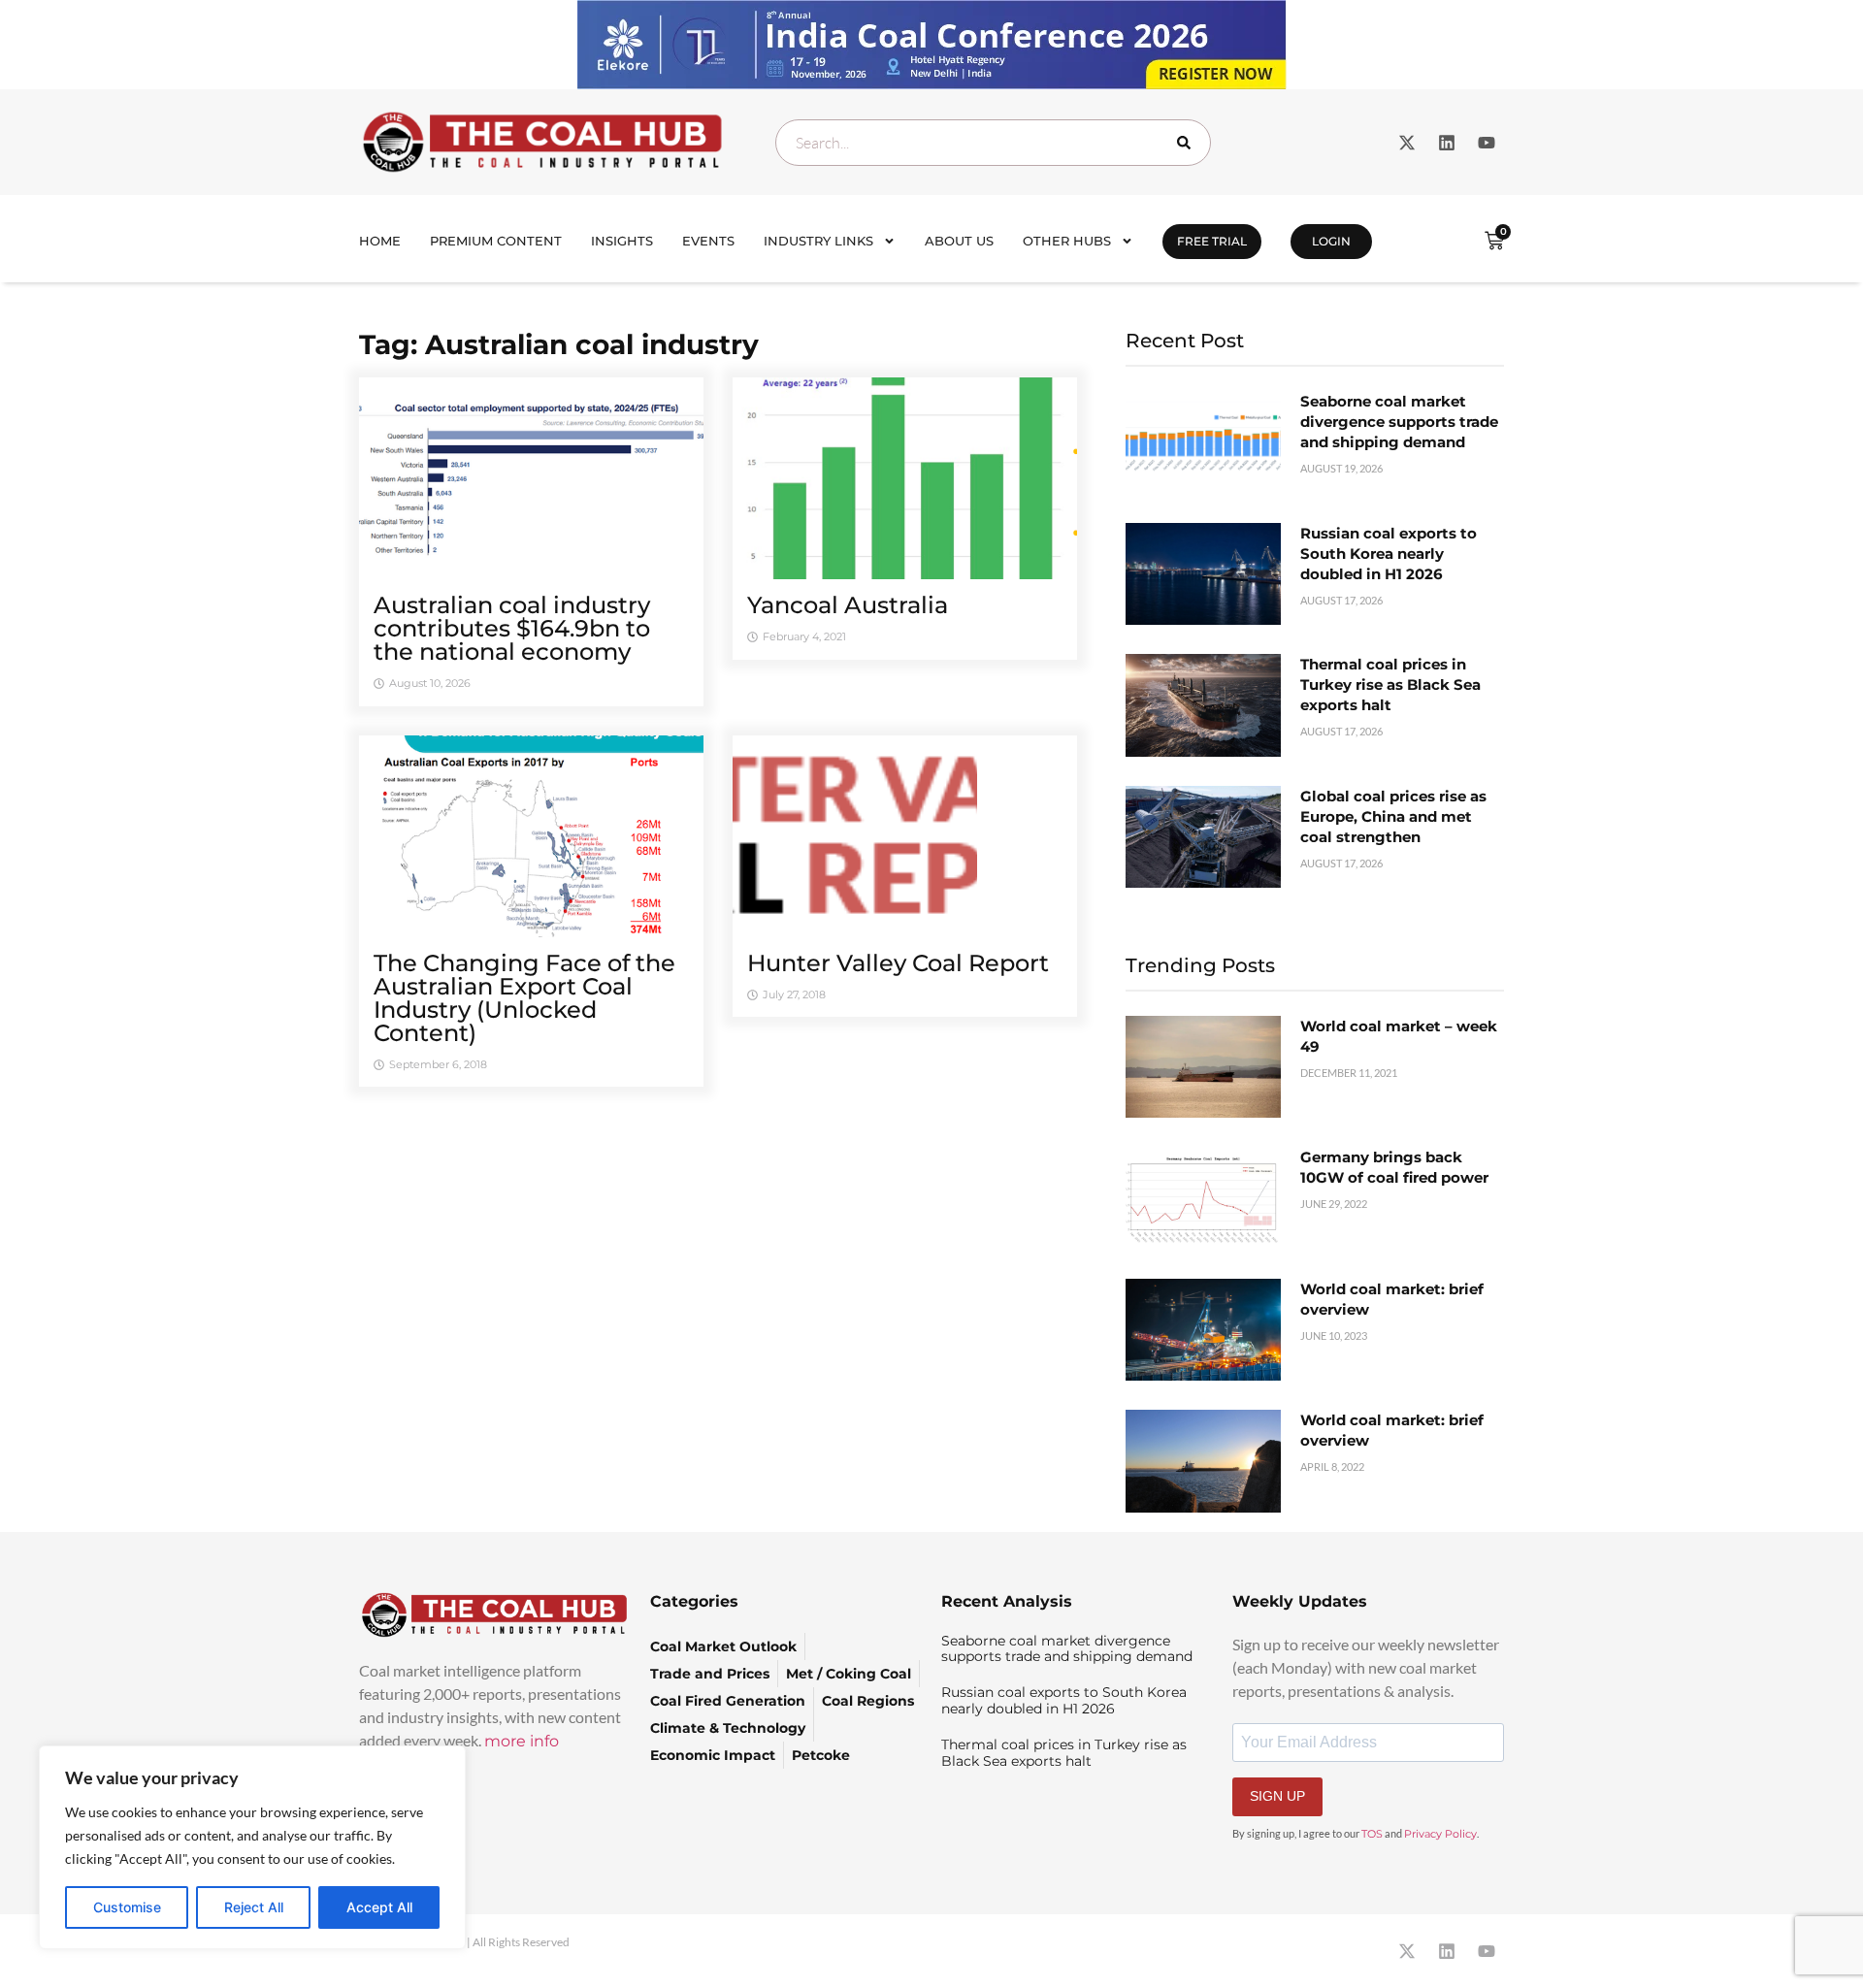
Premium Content (496, 241)
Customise (127, 1907)
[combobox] (993, 143)
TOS (1372, 1834)
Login (1331, 241)
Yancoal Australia (848, 605)
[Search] (1188, 143)
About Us (959, 241)
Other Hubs (1067, 241)
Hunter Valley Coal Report (898, 963)
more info (522, 1741)
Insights (622, 241)
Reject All (254, 1907)
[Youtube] (1487, 143)
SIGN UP (1277, 1796)
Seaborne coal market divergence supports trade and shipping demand (1399, 422)
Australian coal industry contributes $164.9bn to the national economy (512, 628)
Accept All (379, 1907)
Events (708, 241)
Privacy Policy (1440, 1834)
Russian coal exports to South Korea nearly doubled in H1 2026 (1389, 554)
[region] (252, 1847)
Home (380, 241)
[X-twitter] (1407, 143)
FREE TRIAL (1212, 241)
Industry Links (818, 241)
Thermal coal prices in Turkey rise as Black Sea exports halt (1390, 684)
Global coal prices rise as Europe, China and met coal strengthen (1393, 816)
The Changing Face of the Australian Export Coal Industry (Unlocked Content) (524, 998)
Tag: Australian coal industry (559, 344)
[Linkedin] (1447, 143)
